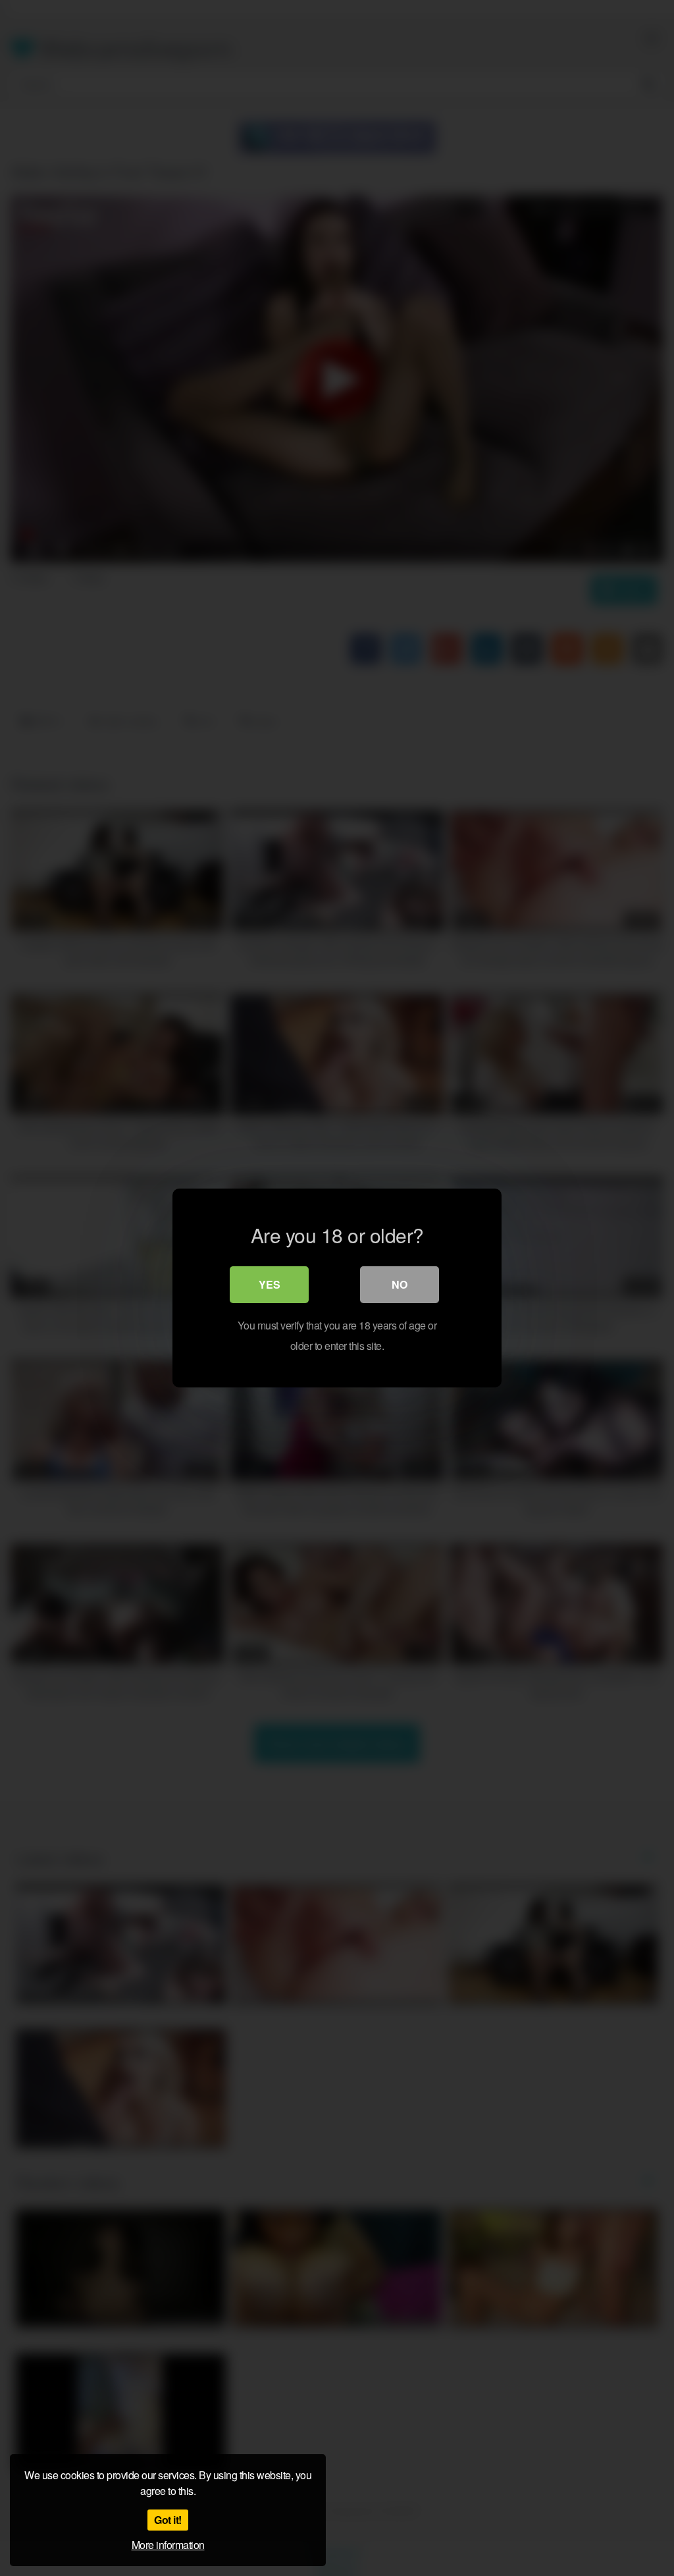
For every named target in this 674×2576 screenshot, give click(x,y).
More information (168, 2545)
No (400, 1284)
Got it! (168, 2520)
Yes (270, 1284)
